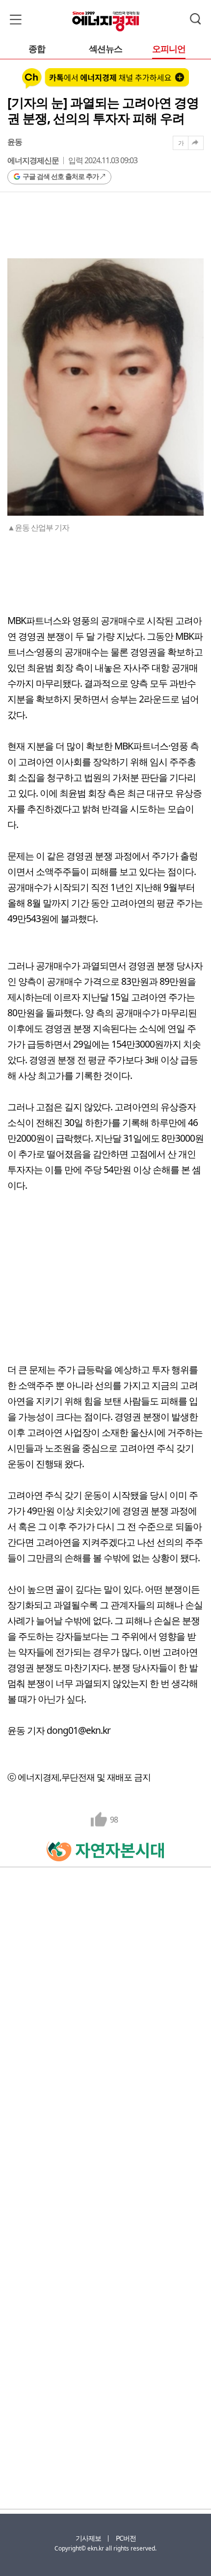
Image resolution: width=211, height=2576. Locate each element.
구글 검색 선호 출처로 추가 (61, 176)
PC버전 (126, 2538)
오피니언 (169, 49)
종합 (37, 49)
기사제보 (88, 2538)
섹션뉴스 (105, 49)
